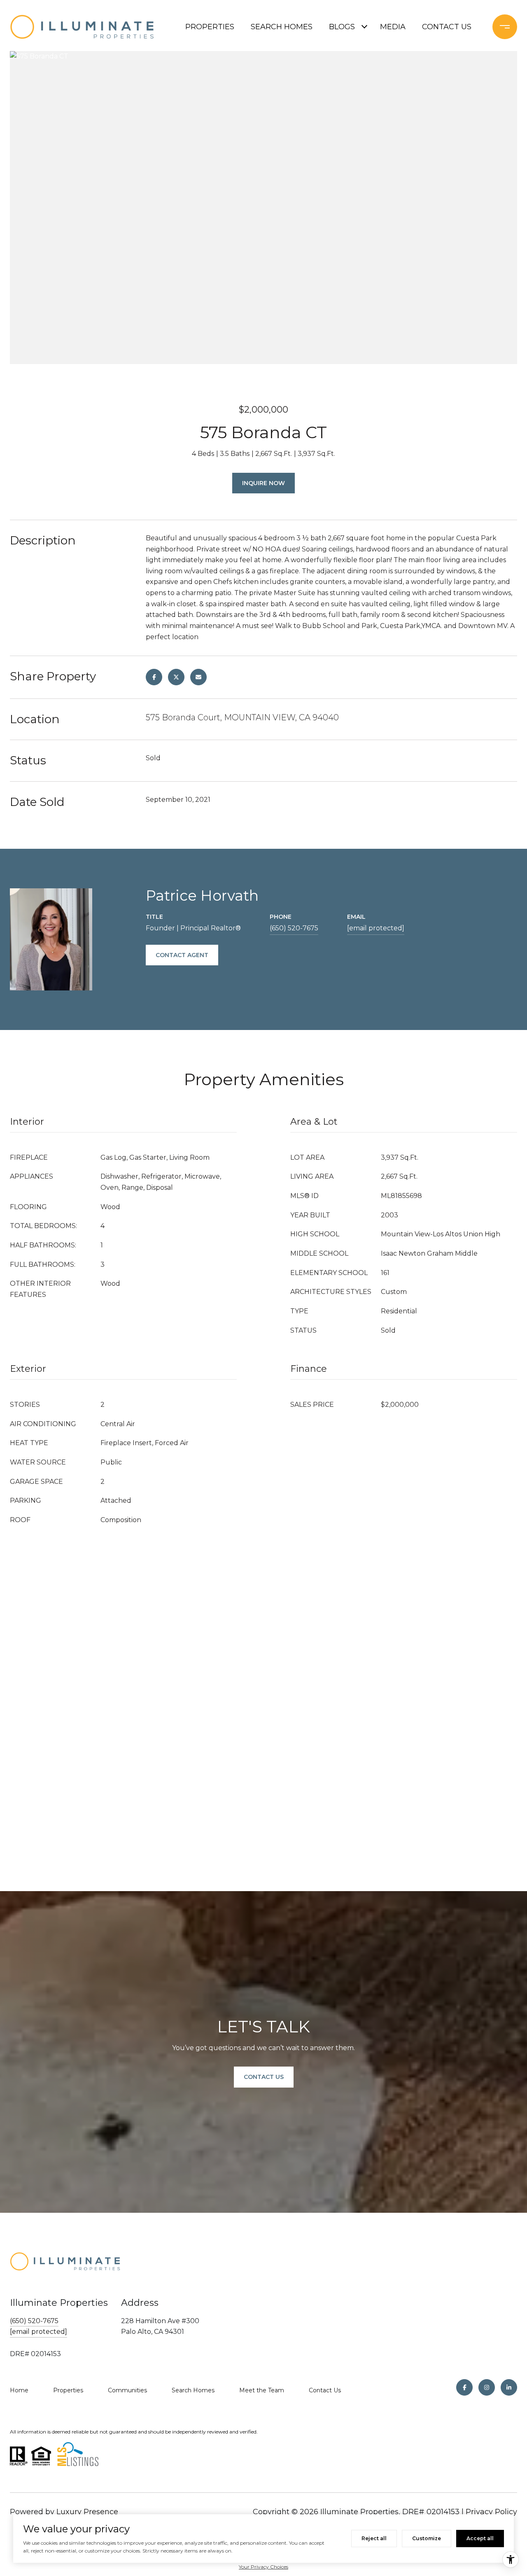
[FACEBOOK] (464, 2387)
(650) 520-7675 (294, 928)
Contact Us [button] (264, 2077)
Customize (427, 2538)
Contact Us (325, 2390)
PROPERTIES (210, 27)
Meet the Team (262, 2390)
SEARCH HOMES (282, 27)
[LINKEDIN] (509, 2387)
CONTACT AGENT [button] (182, 955)
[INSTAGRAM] (487, 2387)
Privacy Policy (491, 2512)
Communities (127, 2390)
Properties (68, 2390)
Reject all (374, 2538)
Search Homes (193, 2390)
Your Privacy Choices (263, 2567)
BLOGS (342, 27)
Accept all (480, 2538)
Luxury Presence (87, 2512)
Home (19, 2390)
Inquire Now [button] (263, 483)
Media (393, 27)
